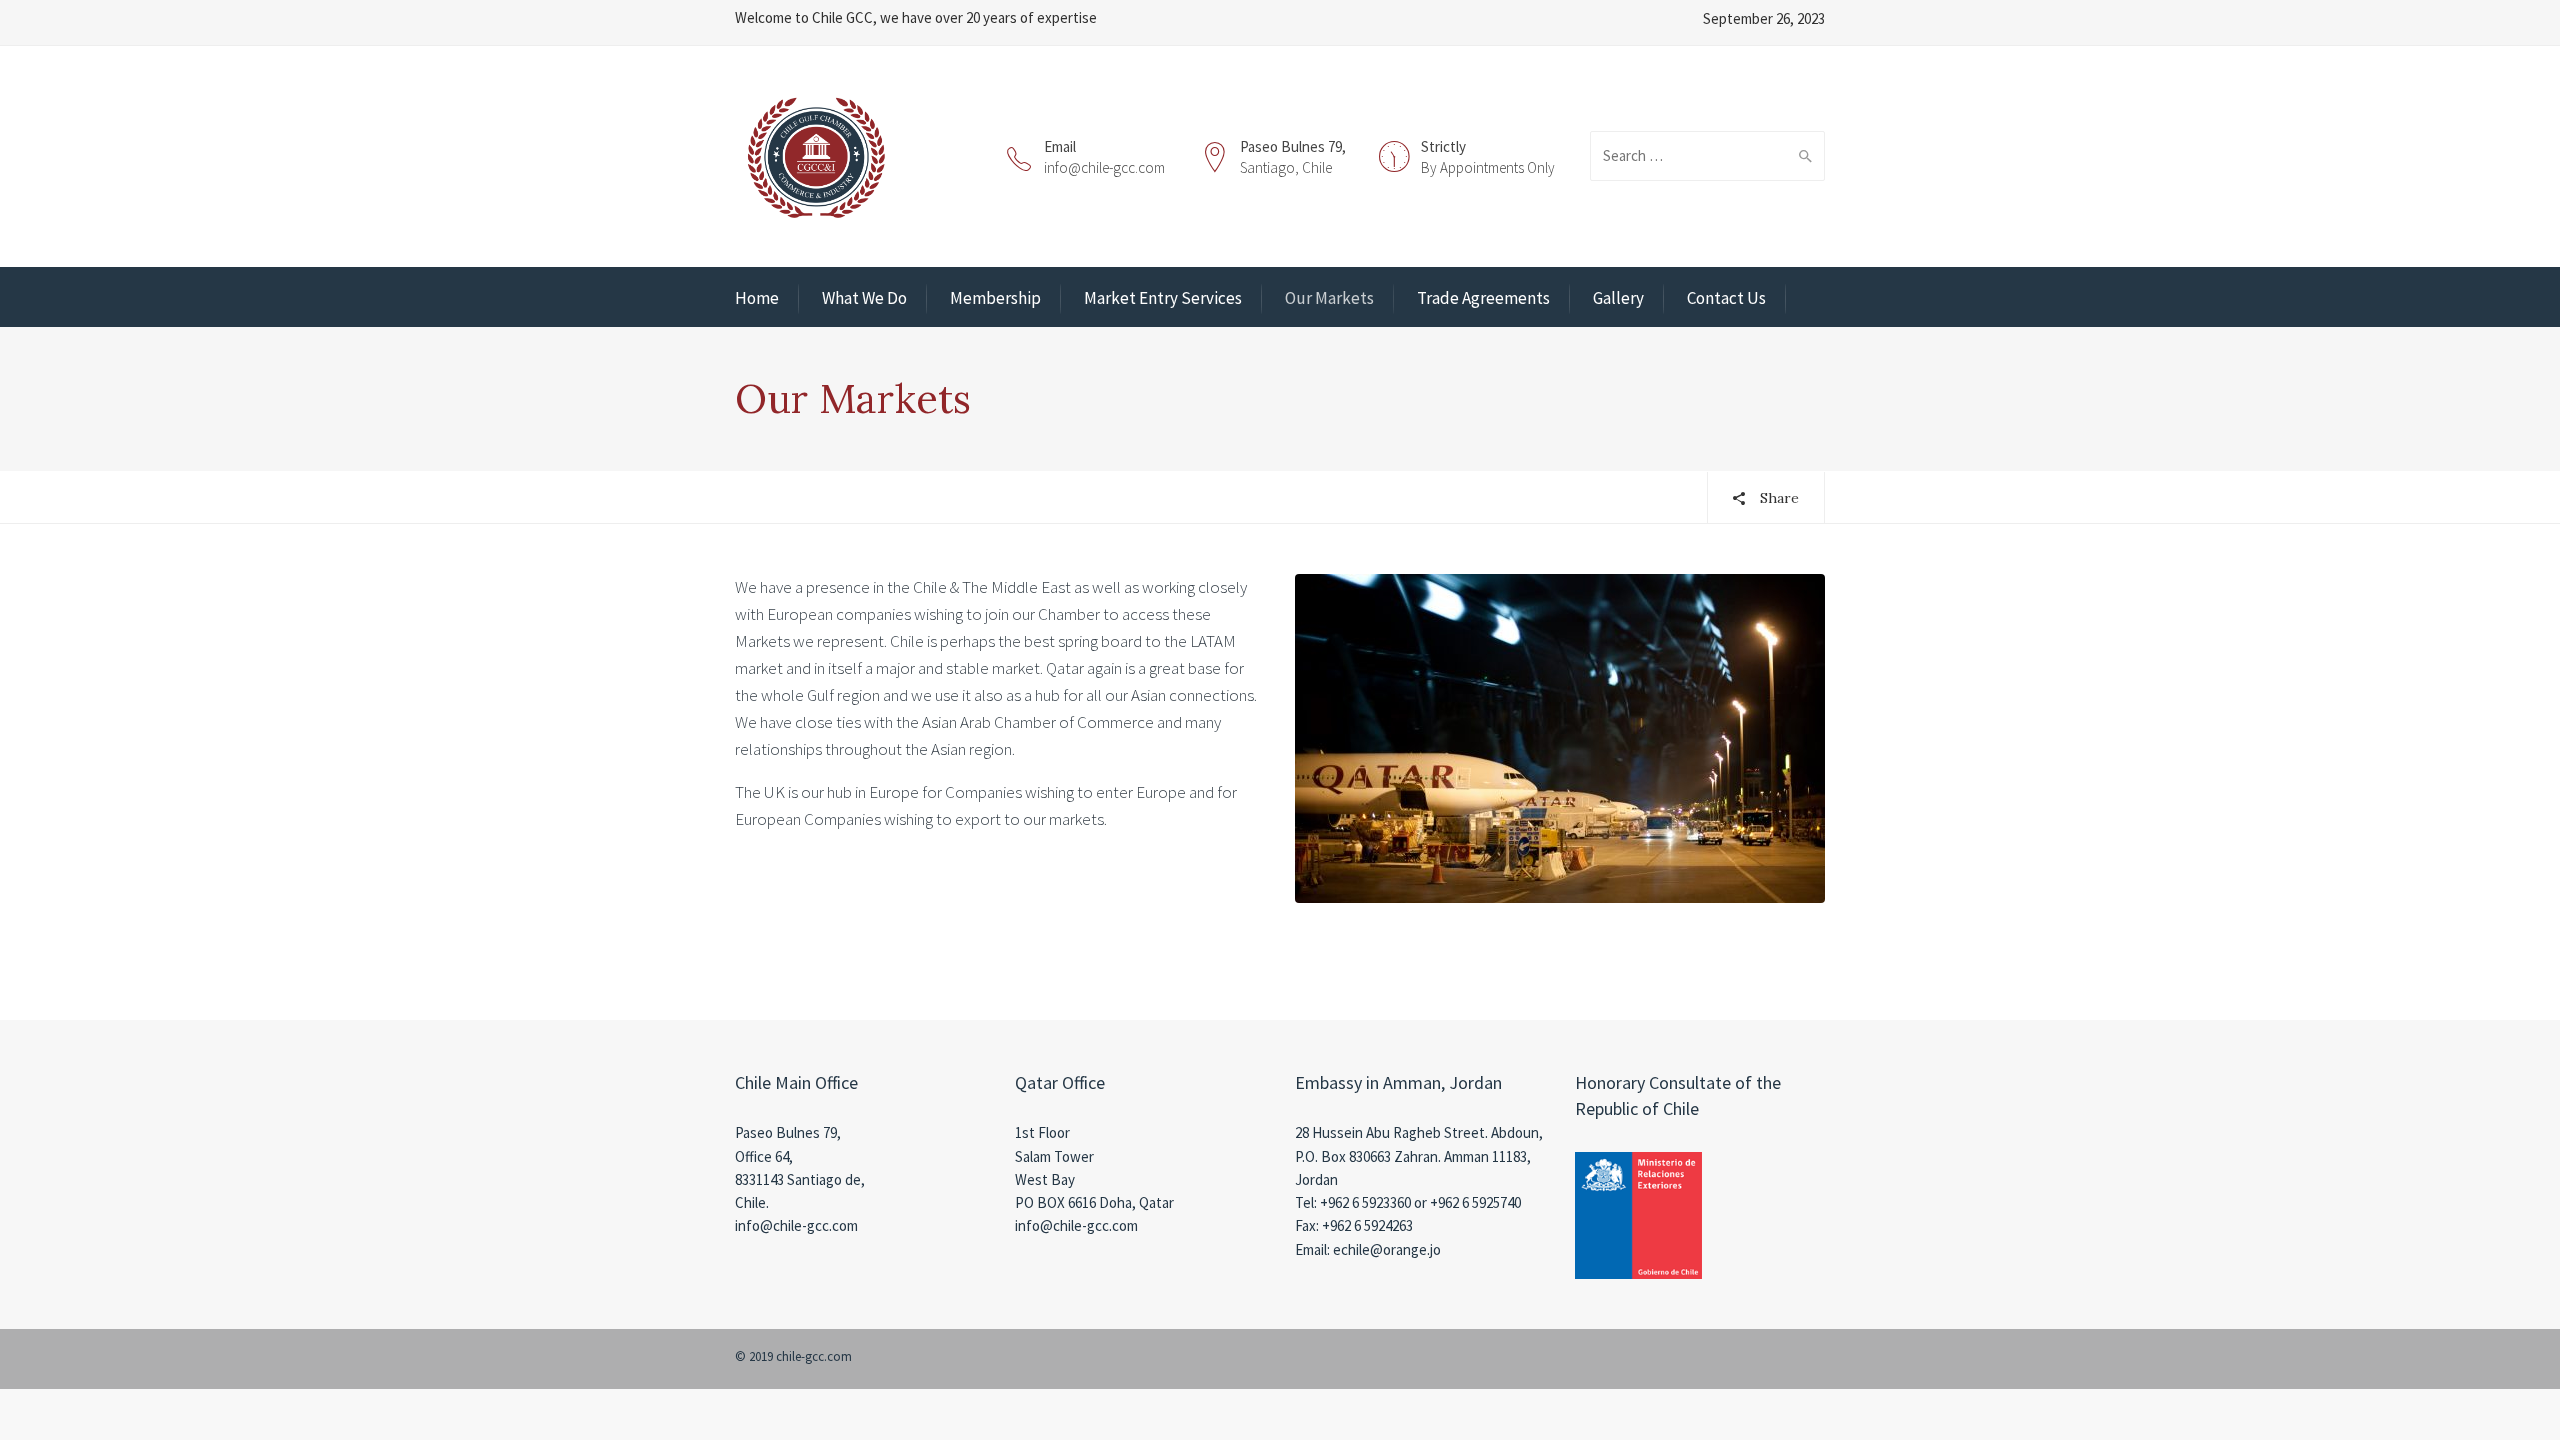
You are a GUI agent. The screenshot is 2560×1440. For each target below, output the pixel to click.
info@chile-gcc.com (1104, 167)
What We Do (864, 298)
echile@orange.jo (1387, 1249)
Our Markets (1329, 298)
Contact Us (1726, 298)
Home (757, 298)
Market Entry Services (1163, 298)
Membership (995, 298)
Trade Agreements (1483, 298)
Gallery (1618, 298)
